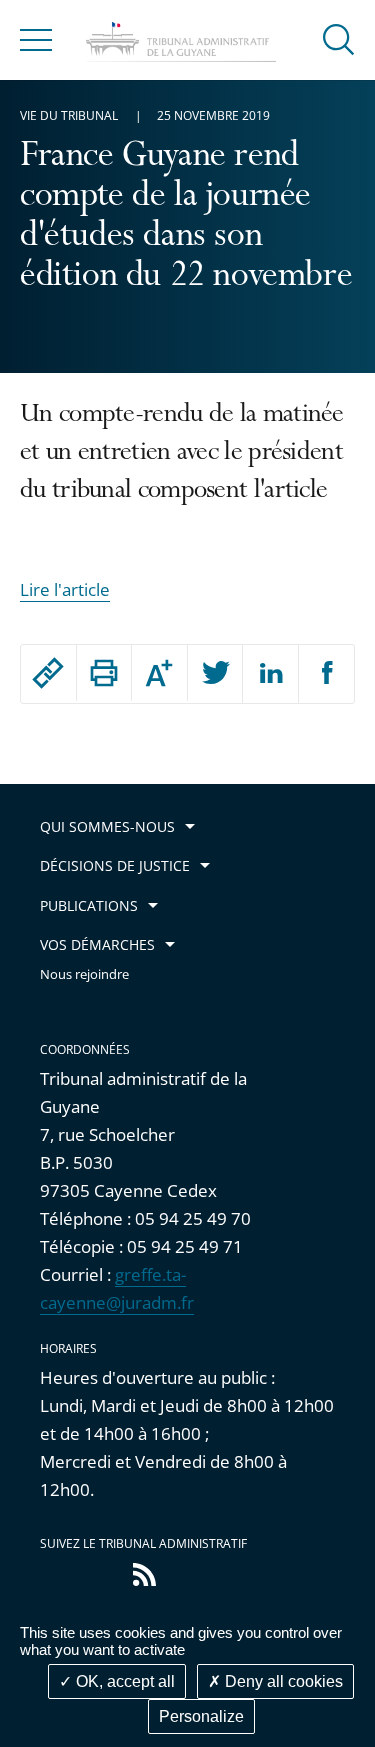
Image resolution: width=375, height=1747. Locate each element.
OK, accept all (123, 1681)
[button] (339, 38)
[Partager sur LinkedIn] (270, 674)
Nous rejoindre (84, 974)
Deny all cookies (282, 1681)
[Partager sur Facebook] (327, 674)
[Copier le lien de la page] (48, 673)
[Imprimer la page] (104, 673)
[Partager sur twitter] (215, 674)
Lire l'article (65, 589)
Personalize (201, 1716)
